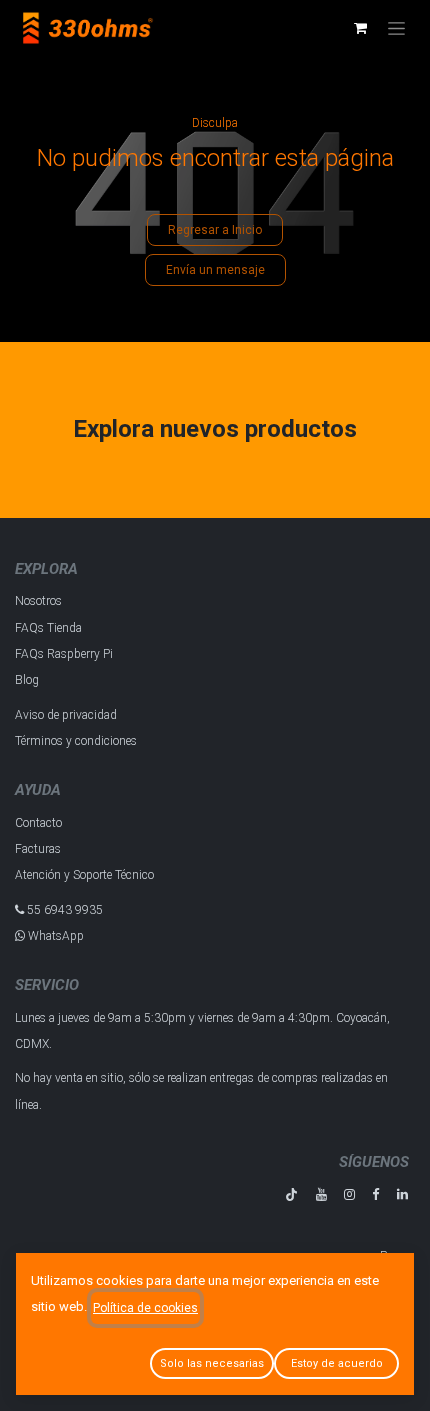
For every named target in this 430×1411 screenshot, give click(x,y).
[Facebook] (375, 1194)
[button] (212, 1363)
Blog (27, 680)
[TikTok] (291, 1194)
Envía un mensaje (215, 270)
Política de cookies (145, 1308)
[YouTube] (321, 1194)
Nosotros (38, 601)
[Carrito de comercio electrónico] (360, 28)
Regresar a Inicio (215, 230)
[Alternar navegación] (396, 28)
